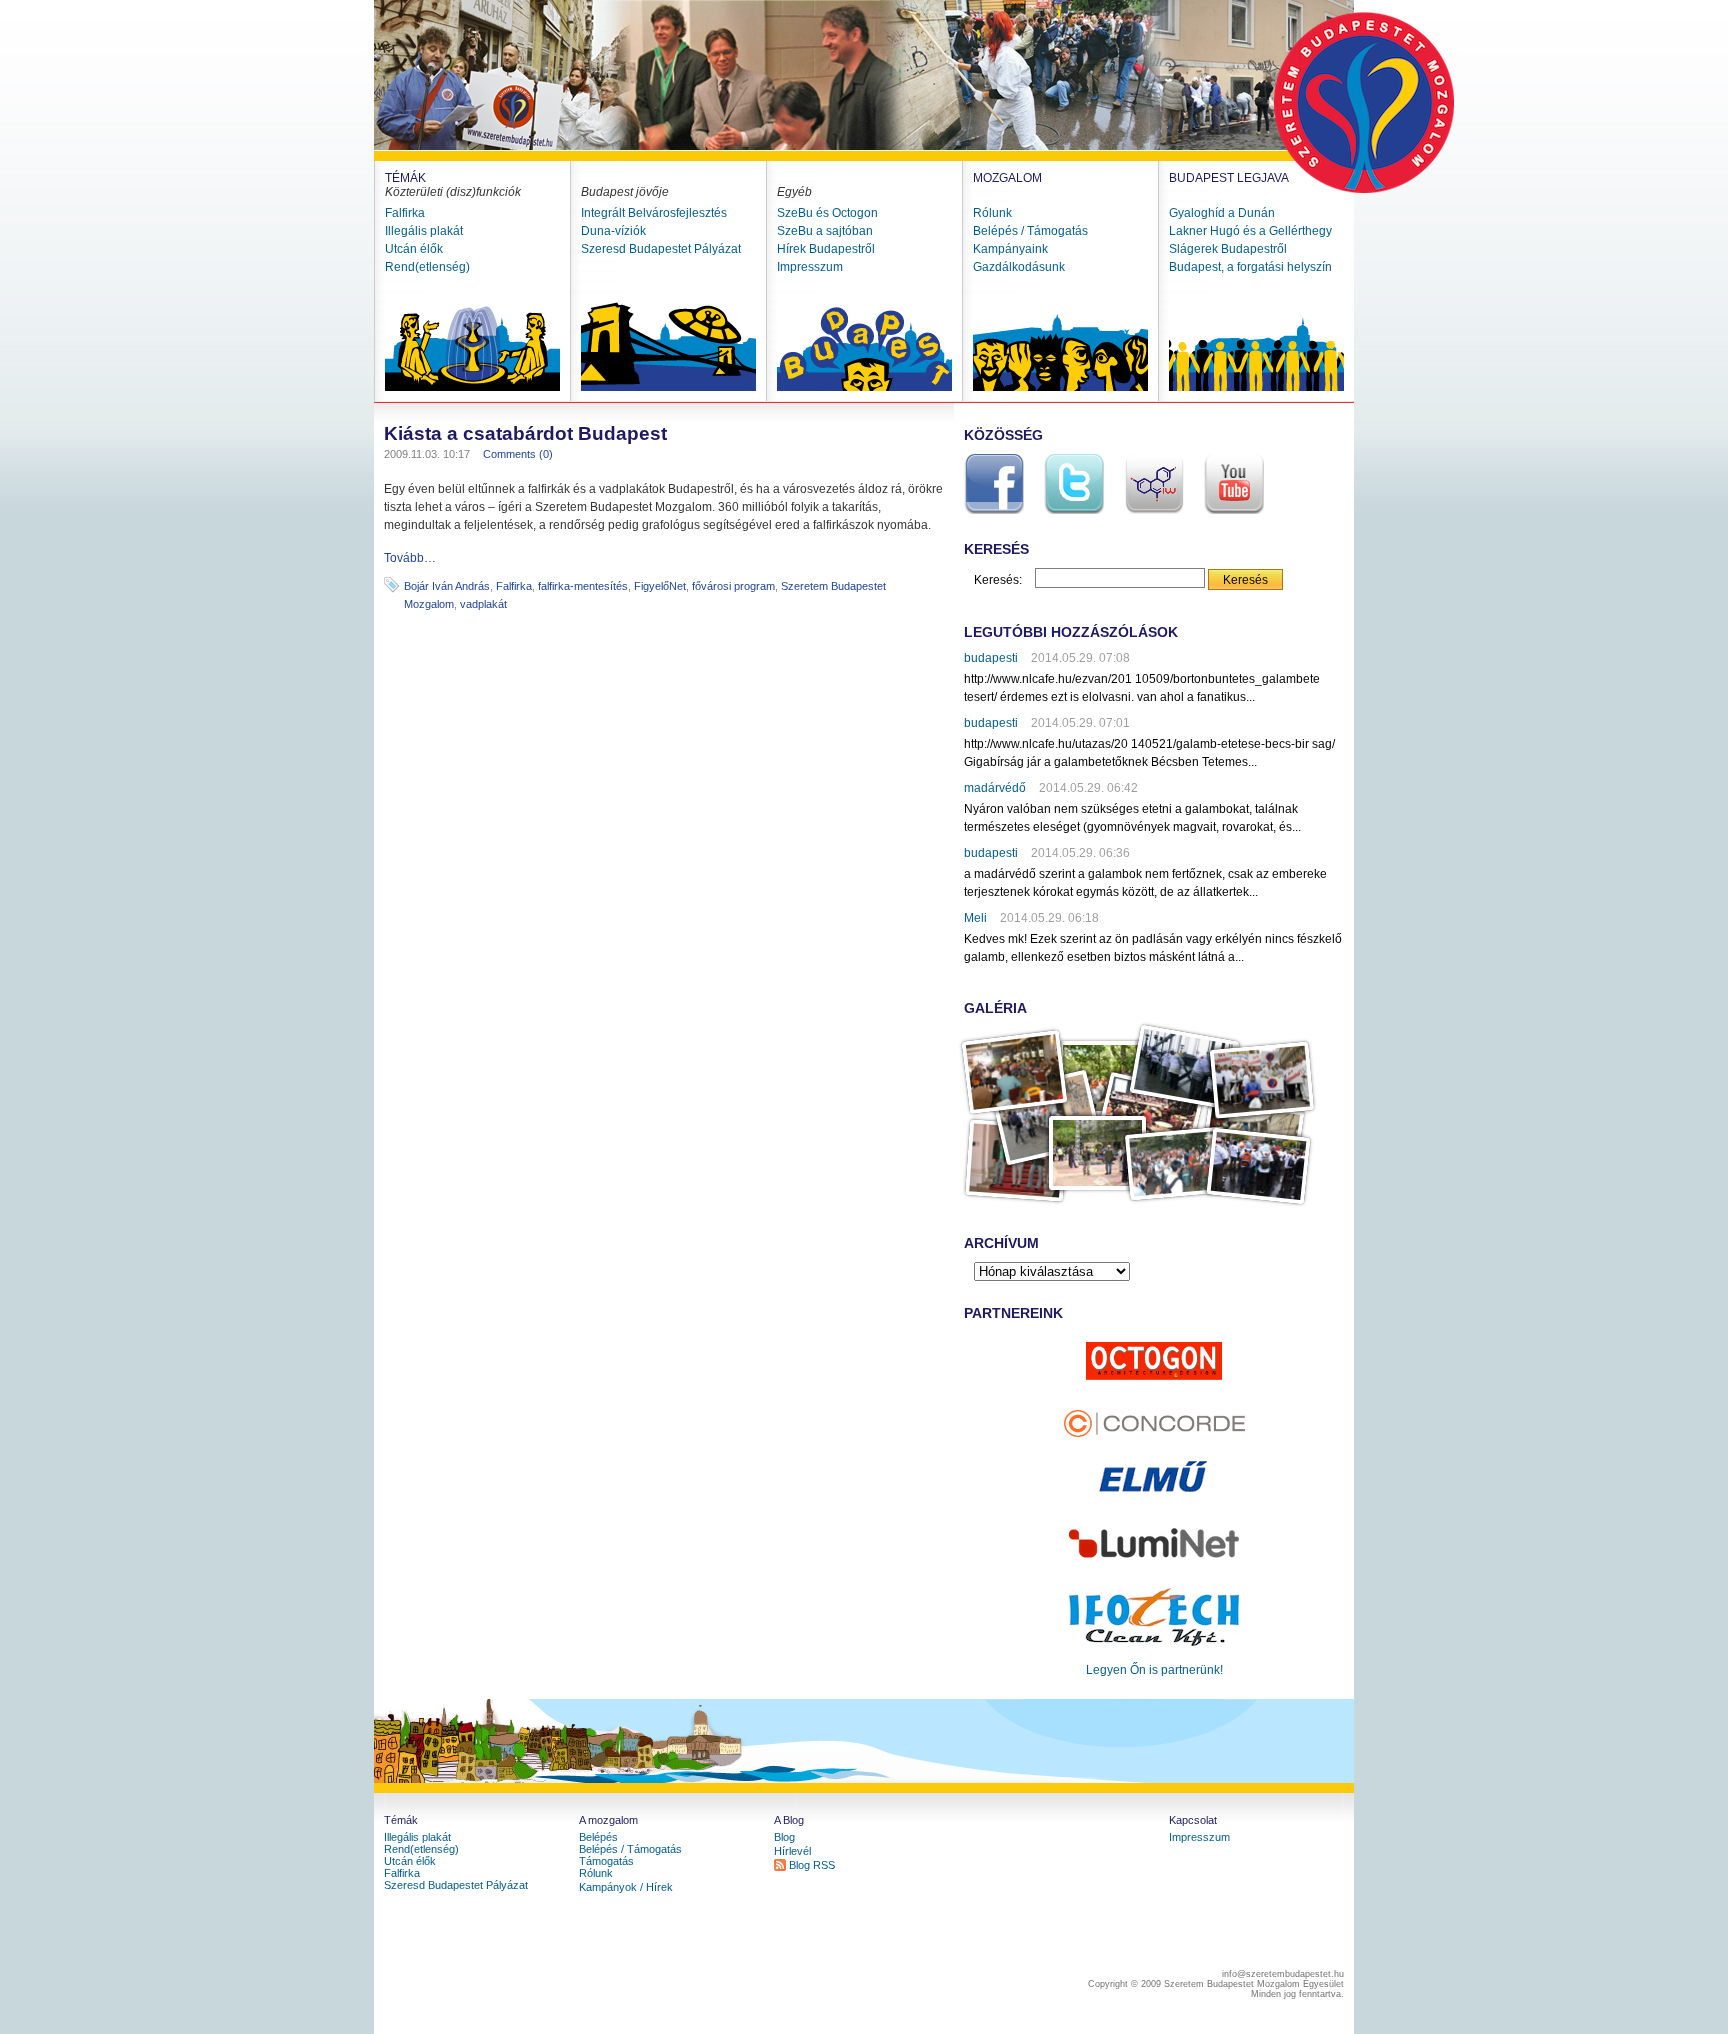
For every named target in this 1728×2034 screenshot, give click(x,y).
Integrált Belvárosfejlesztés (654, 213)
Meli (975, 918)
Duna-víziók (613, 231)
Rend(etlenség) (427, 267)
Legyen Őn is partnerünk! (1154, 1670)
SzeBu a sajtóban (825, 231)
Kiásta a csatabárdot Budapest (525, 433)
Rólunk (992, 213)
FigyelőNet (660, 586)
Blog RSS (812, 1865)
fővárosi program (733, 586)
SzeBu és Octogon (827, 213)
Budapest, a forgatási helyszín (1250, 267)
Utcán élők (414, 249)
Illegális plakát (424, 231)
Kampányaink (1010, 249)
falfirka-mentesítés (583, 586)
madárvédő (995, 788)
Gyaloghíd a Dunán (1222, 213)
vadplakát (483, 604)
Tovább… (410, 558)
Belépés (598, 1837)
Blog (784, 1837)
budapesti (991, 658)
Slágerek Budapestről (1228, 249)
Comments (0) (518, 454)
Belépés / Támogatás (1030, 231)
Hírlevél (792, 1851)
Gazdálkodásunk (1019, 267)
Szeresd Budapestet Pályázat (661, 249)
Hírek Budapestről (826, 249)
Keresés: (998, 580)
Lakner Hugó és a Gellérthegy (1250, 231)
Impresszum (810, 267)
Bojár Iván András (447, 586)
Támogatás (606, 1861)
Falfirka (405, 213)
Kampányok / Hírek (626, 1887)
